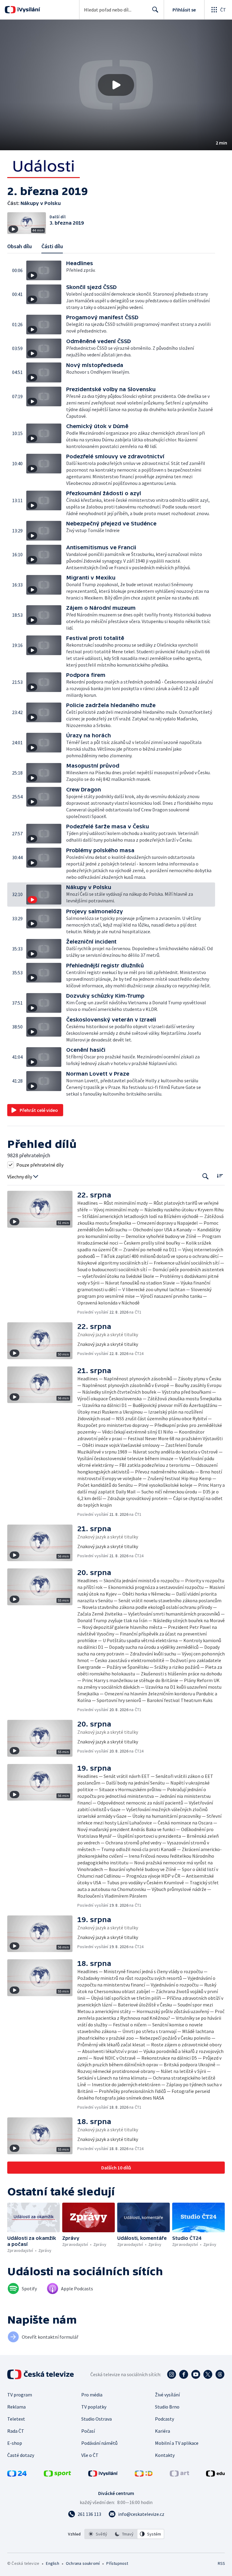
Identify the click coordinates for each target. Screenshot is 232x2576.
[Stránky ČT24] (17, 2475)
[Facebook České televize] (184, 2374)
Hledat (155, 10)
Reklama (16, 2407)
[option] (98, 2534)
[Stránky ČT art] (179, 2475)
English (52, 2563)
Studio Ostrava (97, 2419)
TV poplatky (94, 2407)
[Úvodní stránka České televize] (41, 2374)
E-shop (15, 2443)
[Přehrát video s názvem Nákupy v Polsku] (116, 85)
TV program (20, 2395)
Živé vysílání (167, 2395)
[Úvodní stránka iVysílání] (28, 10)
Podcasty (164, 2419)
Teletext (16, 2419)
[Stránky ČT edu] (215, 2475)
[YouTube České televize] (196, 2374)
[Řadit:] (220, 1176)
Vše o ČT (90, 2455)
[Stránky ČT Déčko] (144, 2475)
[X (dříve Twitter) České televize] (208, 2374)
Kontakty (165, 2455)
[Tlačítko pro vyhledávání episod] (206, 1176)
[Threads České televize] (220, 2374)
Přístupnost (117, 2563)
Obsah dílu (19, 246)
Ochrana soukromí (83, 2563)
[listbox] (124, 2534)
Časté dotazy (21, 2455)
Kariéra (163, 2431)
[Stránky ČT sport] (57, 2475)
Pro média (92, 2395)
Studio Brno (167, 2407)
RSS (221, 2563)
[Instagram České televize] (172, 2374)
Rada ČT (16, 2431)
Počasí (88, 2431)
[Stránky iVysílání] (103, 2475)
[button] (116, 85)
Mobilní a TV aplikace (177, 2443)
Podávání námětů (99, 2443)
